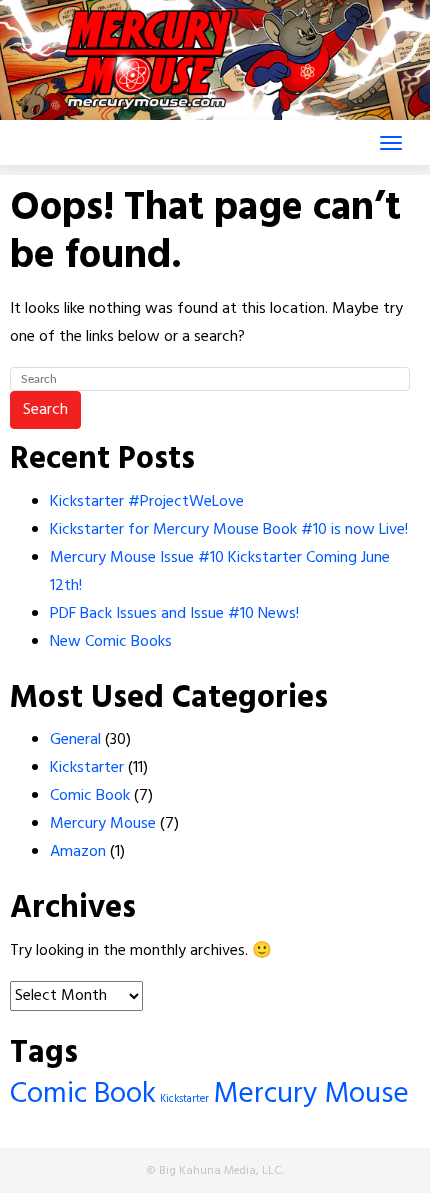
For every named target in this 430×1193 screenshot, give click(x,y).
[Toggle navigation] (391, 143)
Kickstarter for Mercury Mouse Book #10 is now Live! (229, 530)
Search (45, 410)
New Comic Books (111, 642)
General (75, 740)
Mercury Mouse (103, 824)
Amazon (78, 852)
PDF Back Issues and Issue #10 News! (174, 614)
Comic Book (90, 796)
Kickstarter (87, 768)
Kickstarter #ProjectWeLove (147, 502)
